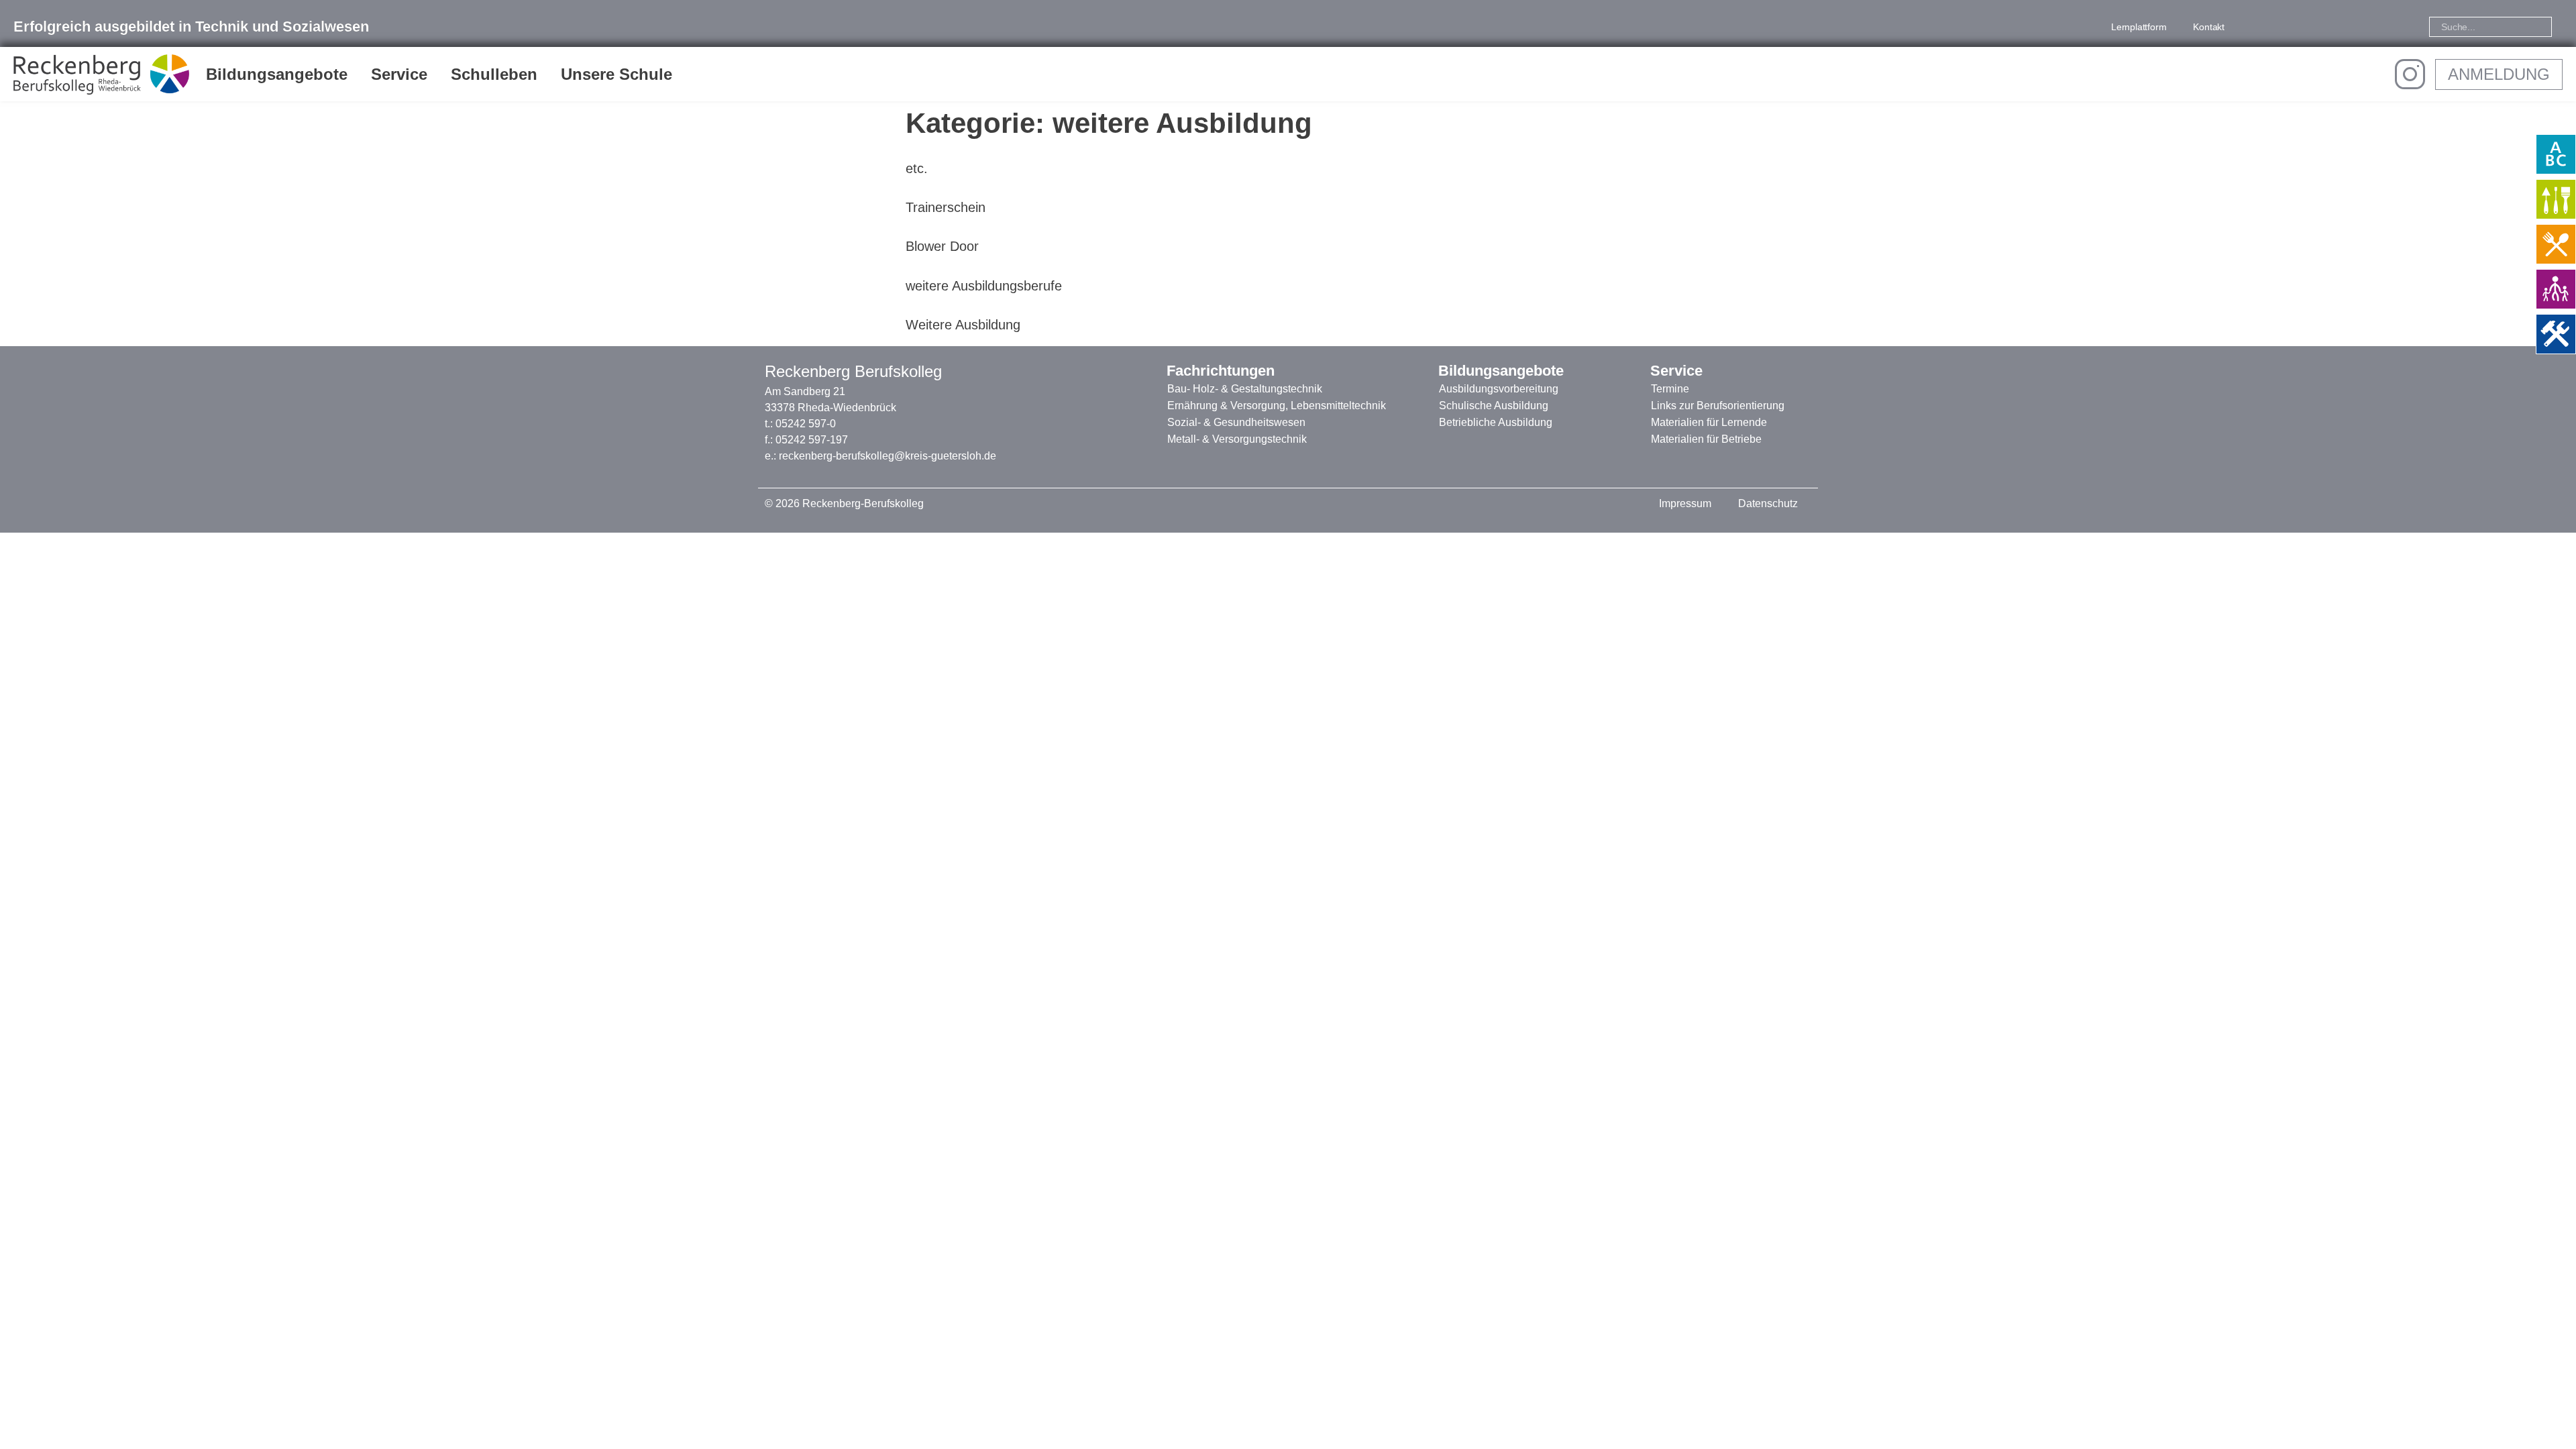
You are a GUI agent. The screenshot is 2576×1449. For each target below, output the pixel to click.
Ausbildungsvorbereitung (1499, 389)
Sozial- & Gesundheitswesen (1236, 422)
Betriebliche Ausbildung (1496, 422)
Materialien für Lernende (1709, 422)
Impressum (1685, 503)
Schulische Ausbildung (1494, 406)
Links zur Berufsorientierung (1718, 406)
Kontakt (2209, 27)
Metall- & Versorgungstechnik (1237, 439)
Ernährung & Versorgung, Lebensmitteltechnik (1277, 406)
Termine (1670, 389)
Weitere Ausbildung (963, 325)
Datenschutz (1768, 503)
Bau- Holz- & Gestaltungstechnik (1245, 389)
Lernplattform (2139, 27)
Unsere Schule (616, 74)
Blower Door (942, 246)
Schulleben (494, 74)
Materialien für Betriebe (1706, 439)
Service (399, 74)
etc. (917, 168)
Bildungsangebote (277, 74)
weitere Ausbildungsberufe (984, 286)
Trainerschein (946, 207)
